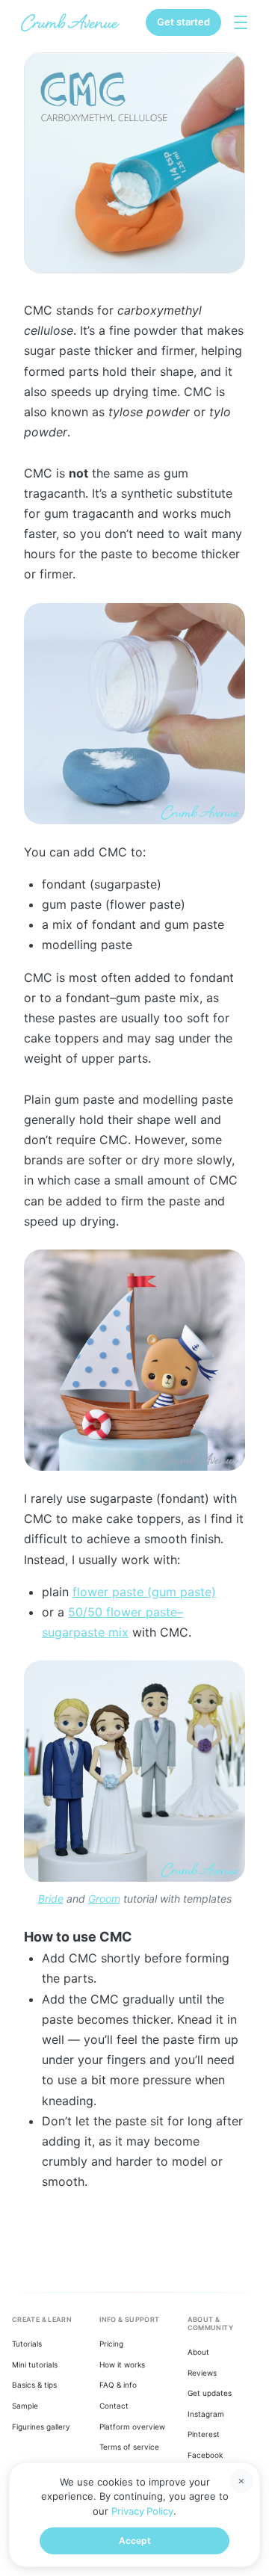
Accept (135, 2541)
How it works (122, 2365)
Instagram (206, 2414)
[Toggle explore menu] (241, 22)
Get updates (210, 2393)
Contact (114, 2406)
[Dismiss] (241, 2481)
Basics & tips (34, 2385)
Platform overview (132, 2427)
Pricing (111, 2344)
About (198, 2352)
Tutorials (27, 2344)
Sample (25, 2406)
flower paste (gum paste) (144, 1592)
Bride (51, 1899)
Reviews (202, 2373)
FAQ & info (118, 2385)
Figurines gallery (41, 2427)
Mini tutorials (35, 2365)
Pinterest (204, 2434)
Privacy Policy (142, 2511)
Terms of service (129, 2447)
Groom (104, 1899)
